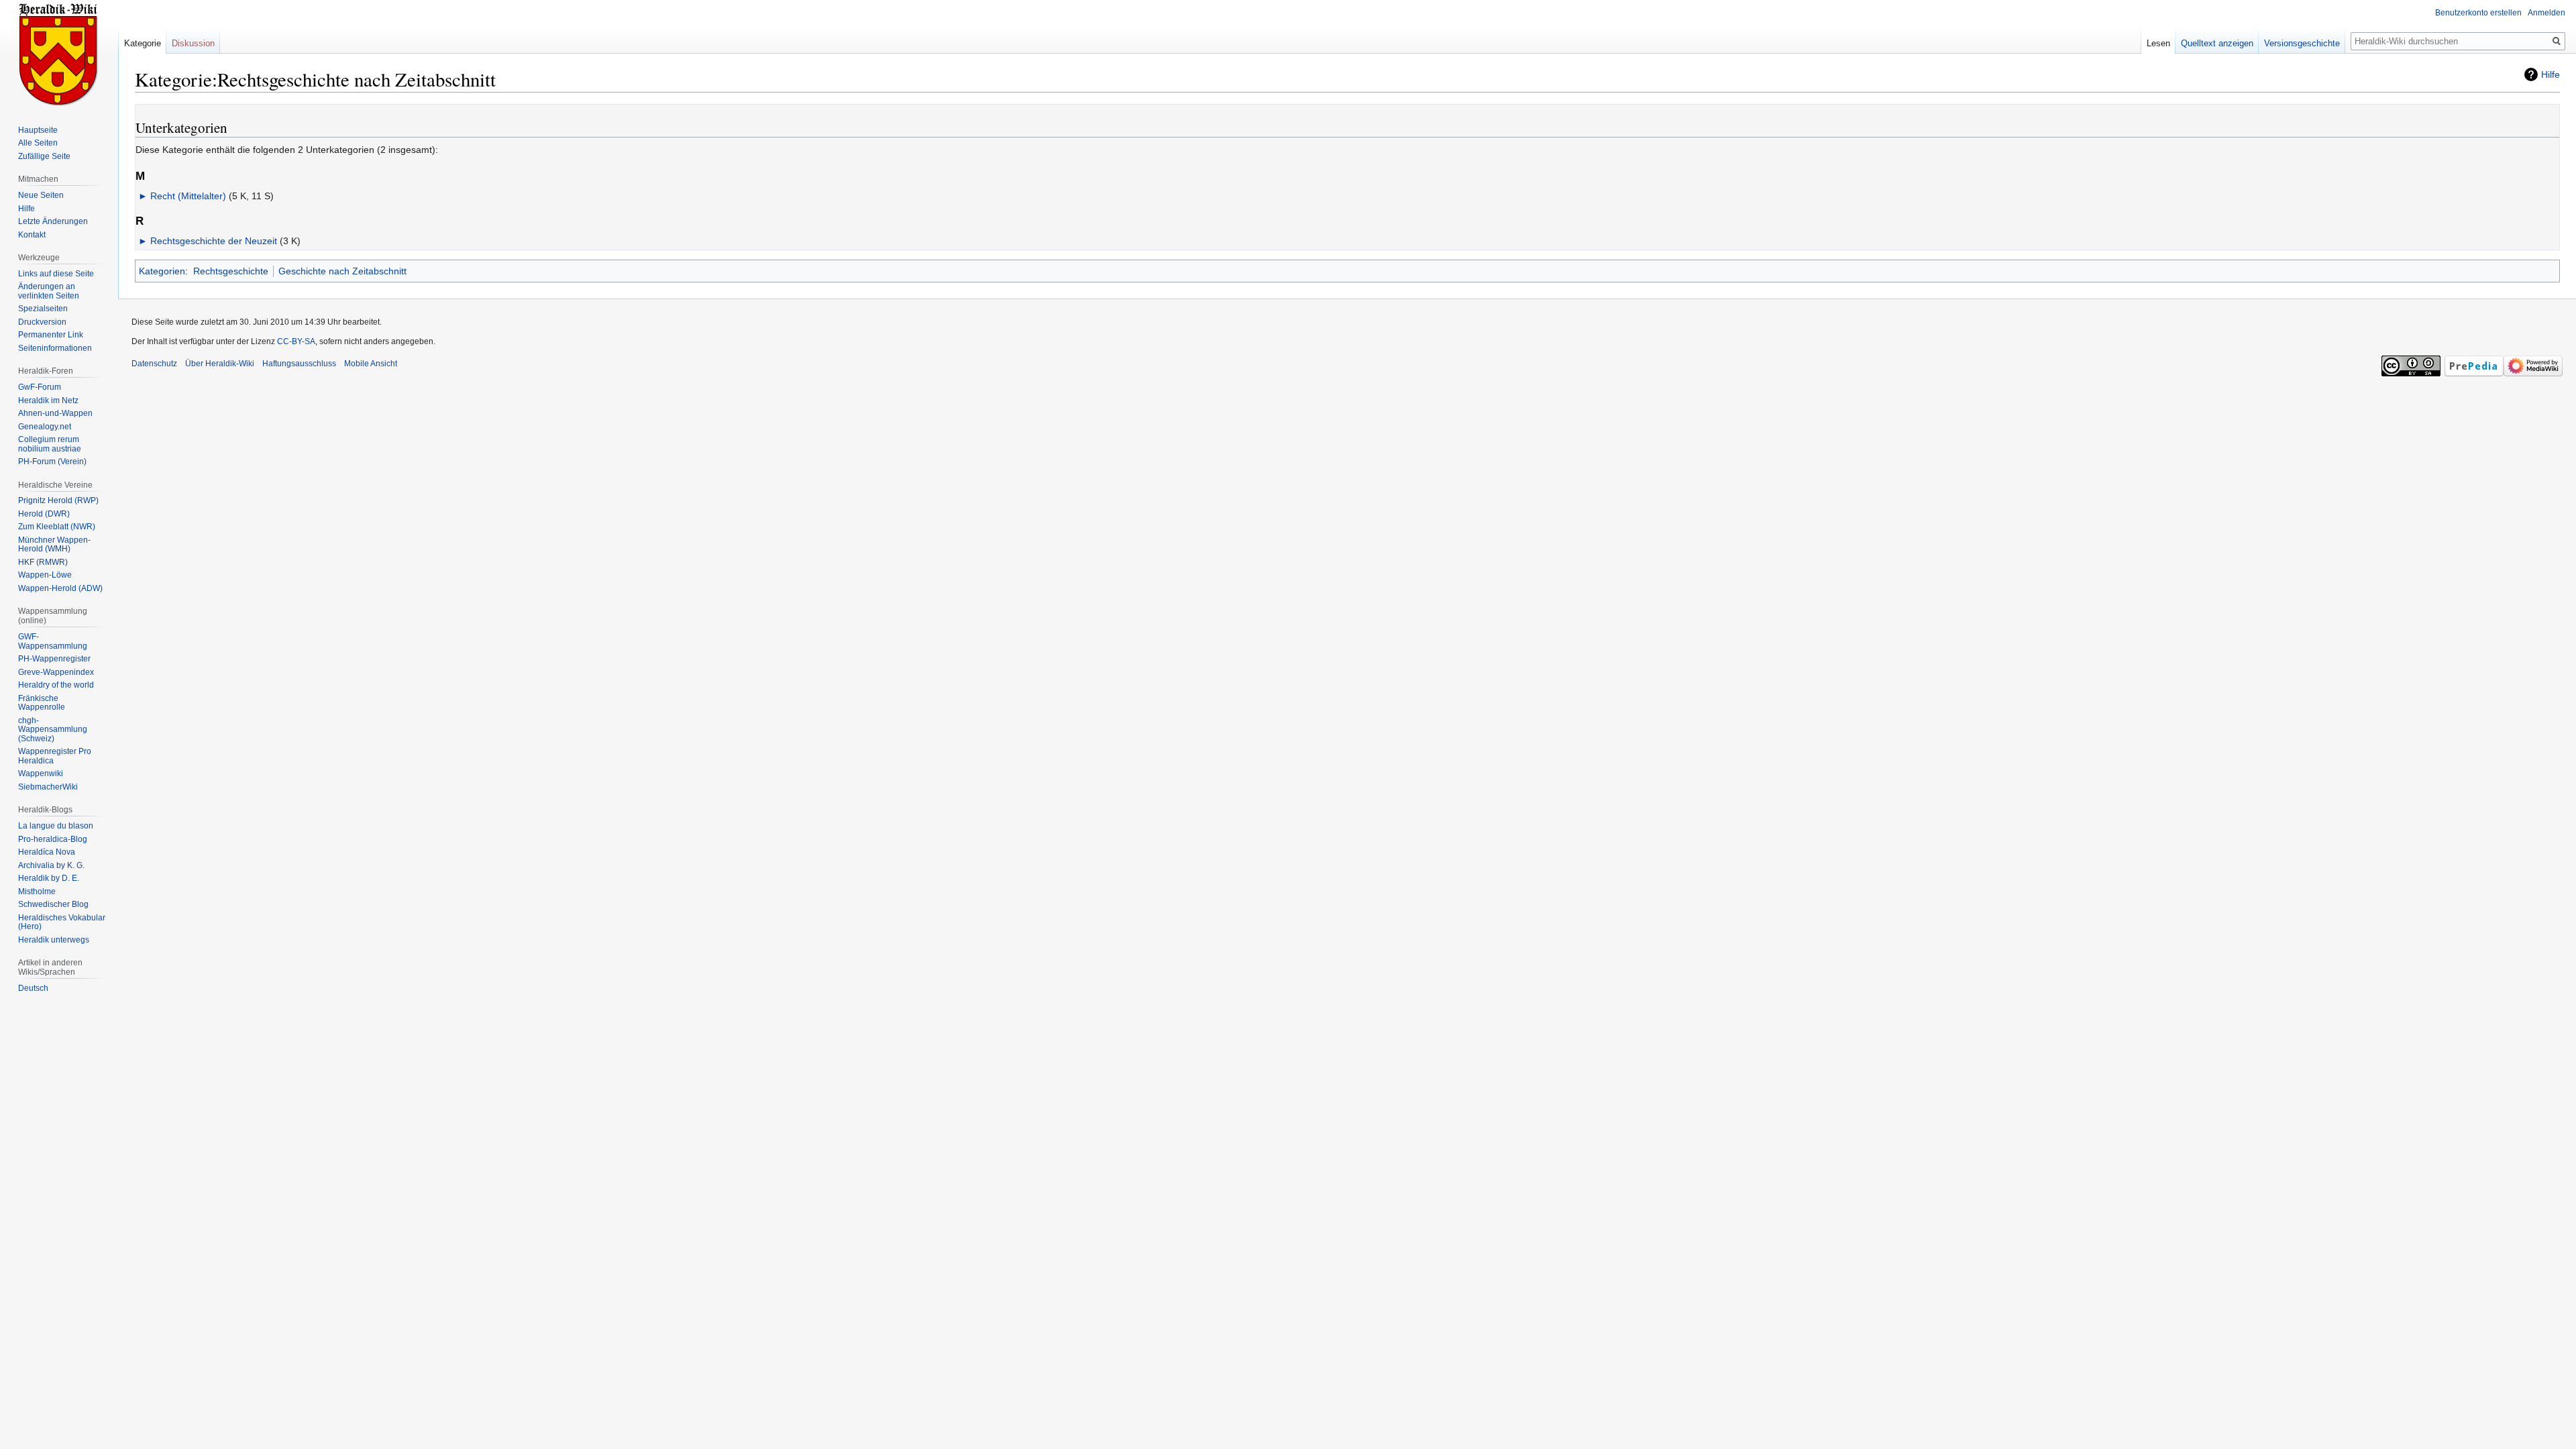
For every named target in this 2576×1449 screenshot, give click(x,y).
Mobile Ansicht (371, 364)
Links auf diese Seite (56, 274)
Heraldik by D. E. (49, 878)
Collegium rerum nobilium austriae (50, 444)
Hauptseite (38, 130)
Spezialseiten (43, 309)
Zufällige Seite (44, 156)
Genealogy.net (45, 427)
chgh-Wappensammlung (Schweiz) (53, 730)
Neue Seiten (41, 195)
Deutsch (33, 988)
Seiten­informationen (55, 348)
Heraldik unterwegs (54, 940)
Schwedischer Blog (53, 904)
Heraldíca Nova (47, 852)
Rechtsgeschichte (231, 271)
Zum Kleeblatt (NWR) (57, 527)
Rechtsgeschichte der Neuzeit (214, 241)
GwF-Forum (40, 387)
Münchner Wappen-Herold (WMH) (54, 545)
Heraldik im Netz (48, 400)
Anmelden (2546, 13)
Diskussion (193, 43)
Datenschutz (154, 364)
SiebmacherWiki (48, 787)
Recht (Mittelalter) (188, 196)
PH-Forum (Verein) (52, 462)
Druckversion (42, 322)
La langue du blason (56, 826)
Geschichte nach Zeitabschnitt (342, 271)
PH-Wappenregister (54, 659)
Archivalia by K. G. (51, 865)
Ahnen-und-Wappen (55, 413)
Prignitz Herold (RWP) (58, 500)
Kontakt (32, 235)
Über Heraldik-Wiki (220, 364)
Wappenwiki (41, 773)
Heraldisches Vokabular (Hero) (62, 922)
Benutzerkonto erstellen (2478, 13)
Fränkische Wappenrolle (42, 703)
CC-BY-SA (296, 341)
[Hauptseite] (59, 54)
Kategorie (143, 43)
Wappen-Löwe (45, 575)
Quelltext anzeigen (2217, 43)
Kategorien (162, 271)
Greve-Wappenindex (56, 672)
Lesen (2158, 43)
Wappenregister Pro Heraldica (55, 756)
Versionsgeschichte (2302, 43)
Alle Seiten (38, 143)
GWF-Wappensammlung (53, 641)
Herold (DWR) (44, 514)
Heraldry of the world (56, 685)
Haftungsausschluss (299, 364)
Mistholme (37, 892)
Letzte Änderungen (53, 221)
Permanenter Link (51, 335)
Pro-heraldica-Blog (53, 839)
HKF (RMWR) (43, 562)
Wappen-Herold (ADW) (60, 588)
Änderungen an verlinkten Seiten (49, 291)
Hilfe (2551, 74)
